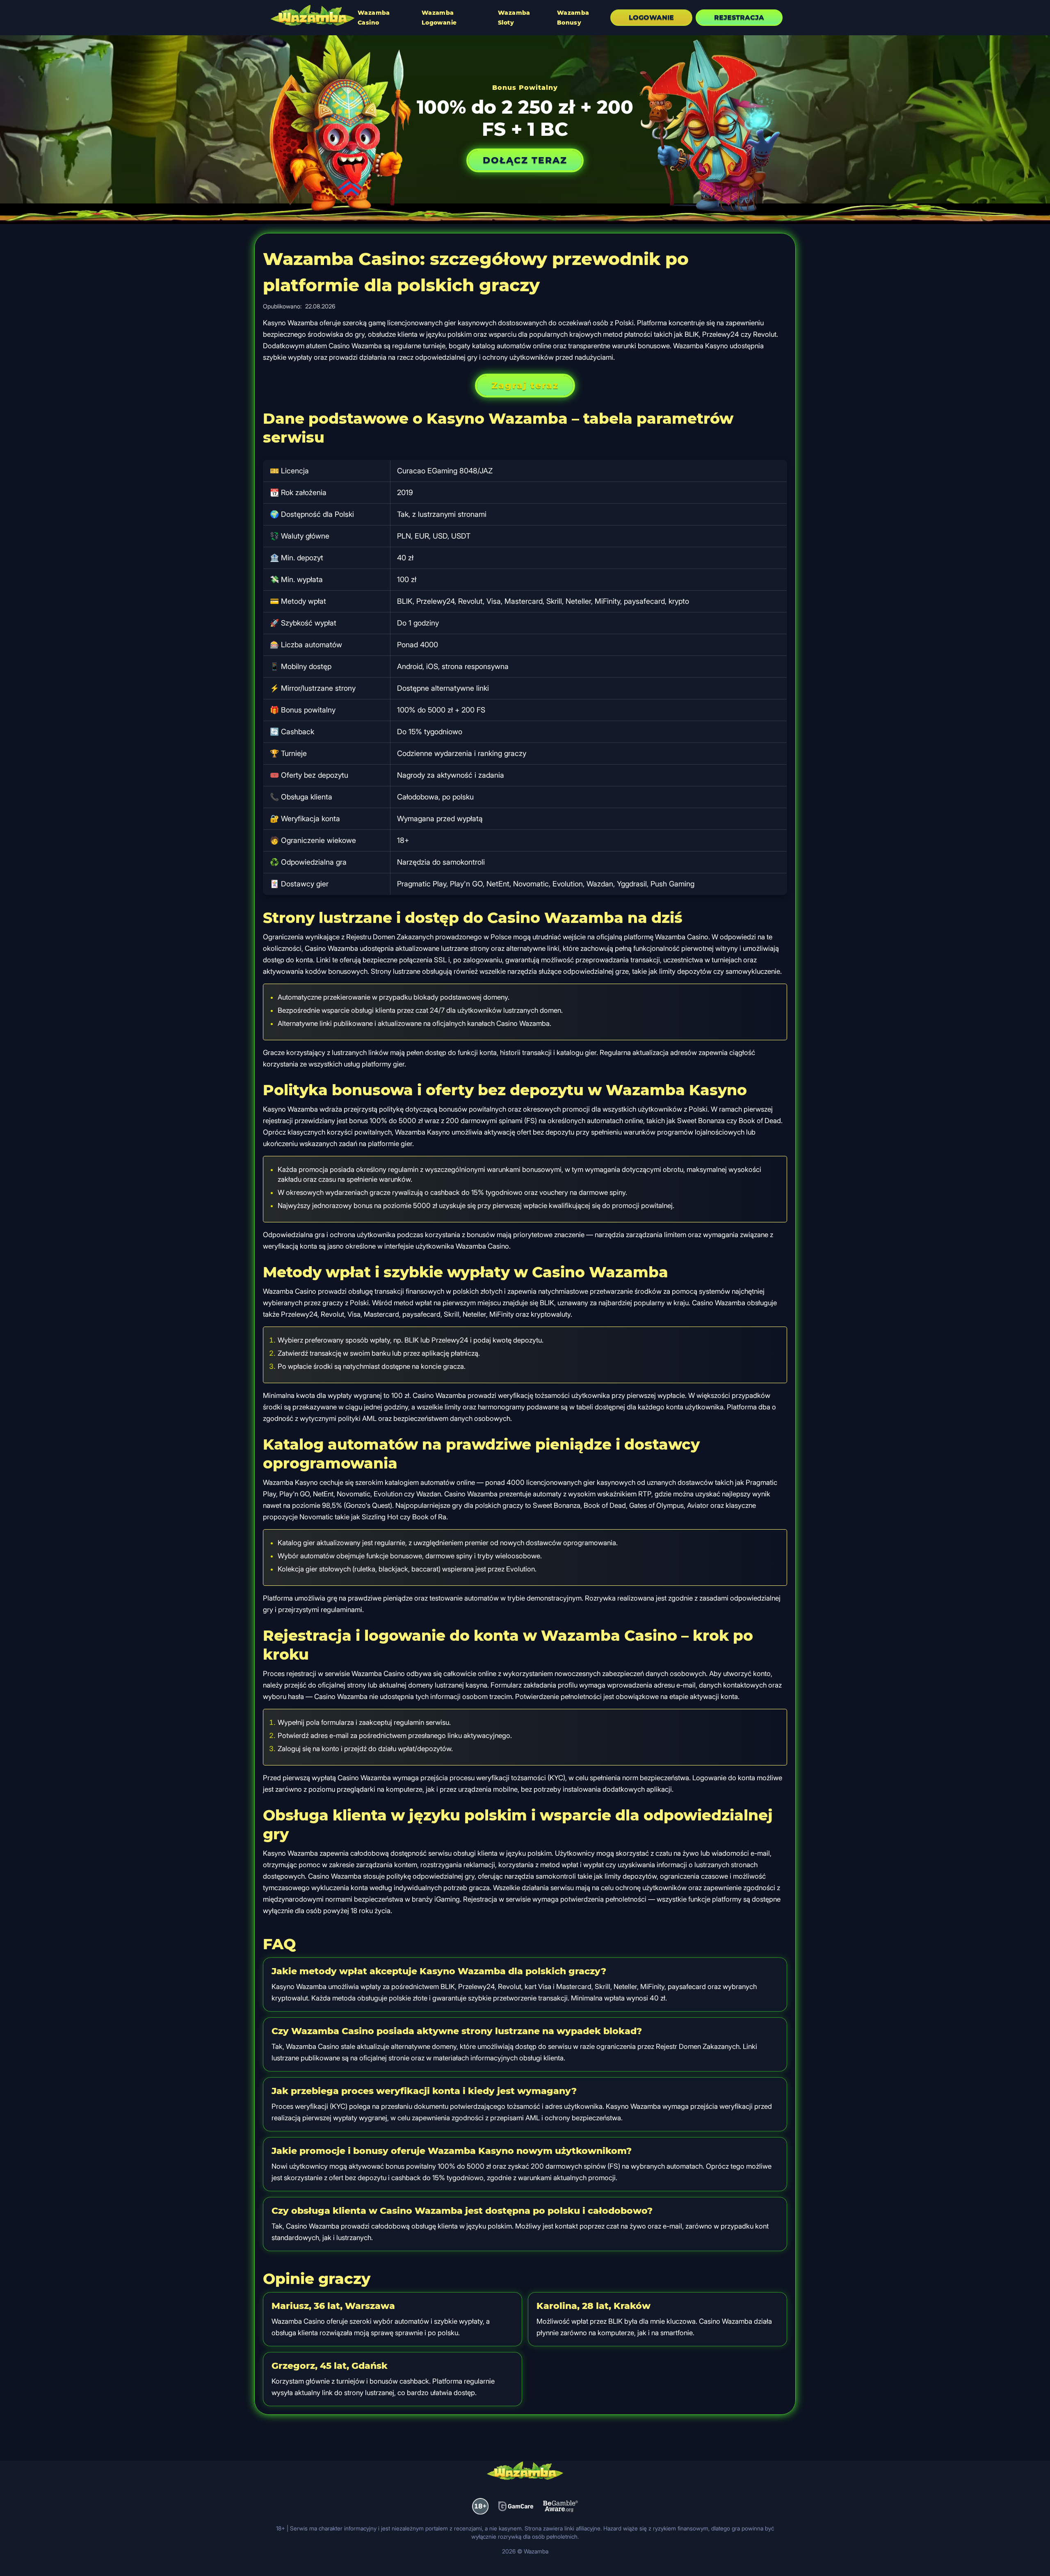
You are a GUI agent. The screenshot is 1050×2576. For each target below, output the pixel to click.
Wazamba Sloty (514, 18)
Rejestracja (739, 17)
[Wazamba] (313, 16)
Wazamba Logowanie (439, 18)
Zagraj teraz (525, 385)
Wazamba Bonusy (573, 18)
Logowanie (651, 17)
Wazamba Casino (374, 18)
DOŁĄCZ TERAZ (525, 160)
